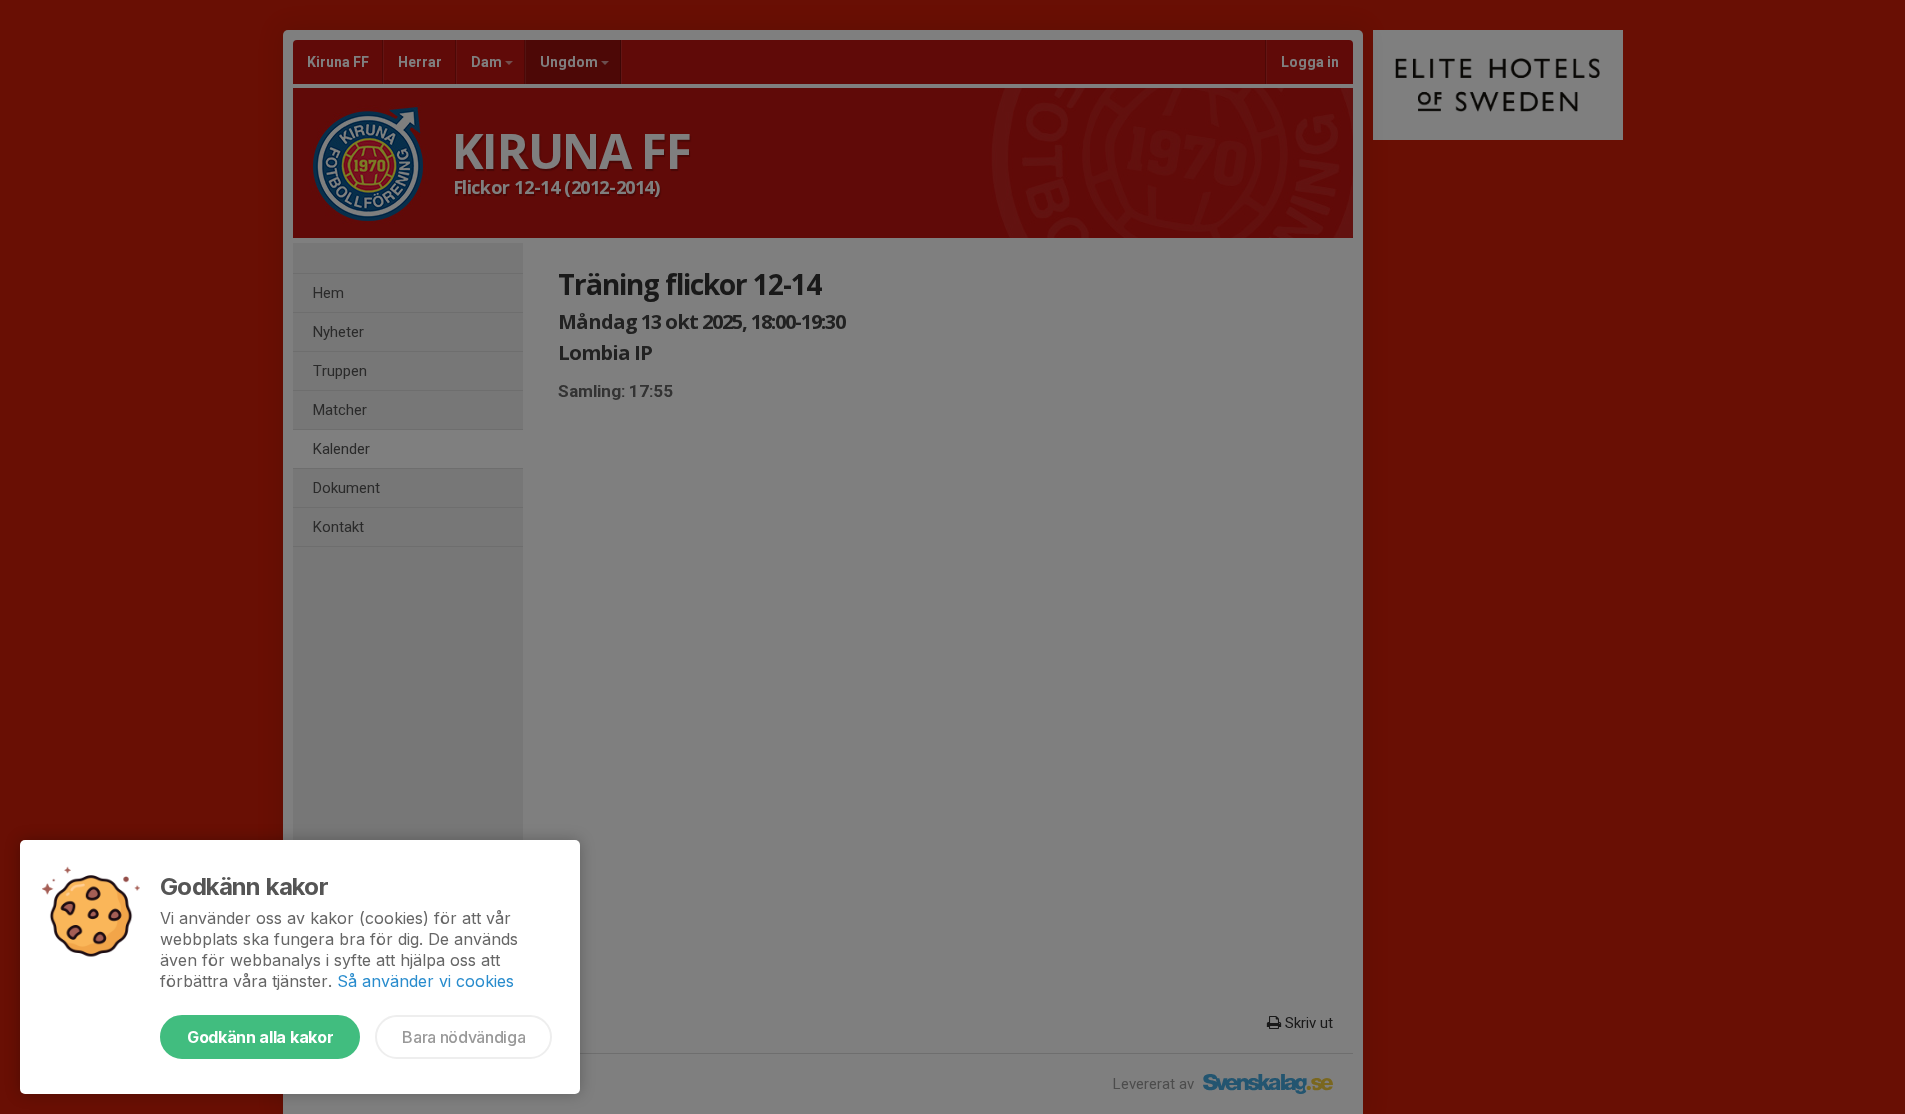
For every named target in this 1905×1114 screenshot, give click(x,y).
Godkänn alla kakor (260, 1037)
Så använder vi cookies (425, 981)
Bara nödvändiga (463, 1037)
